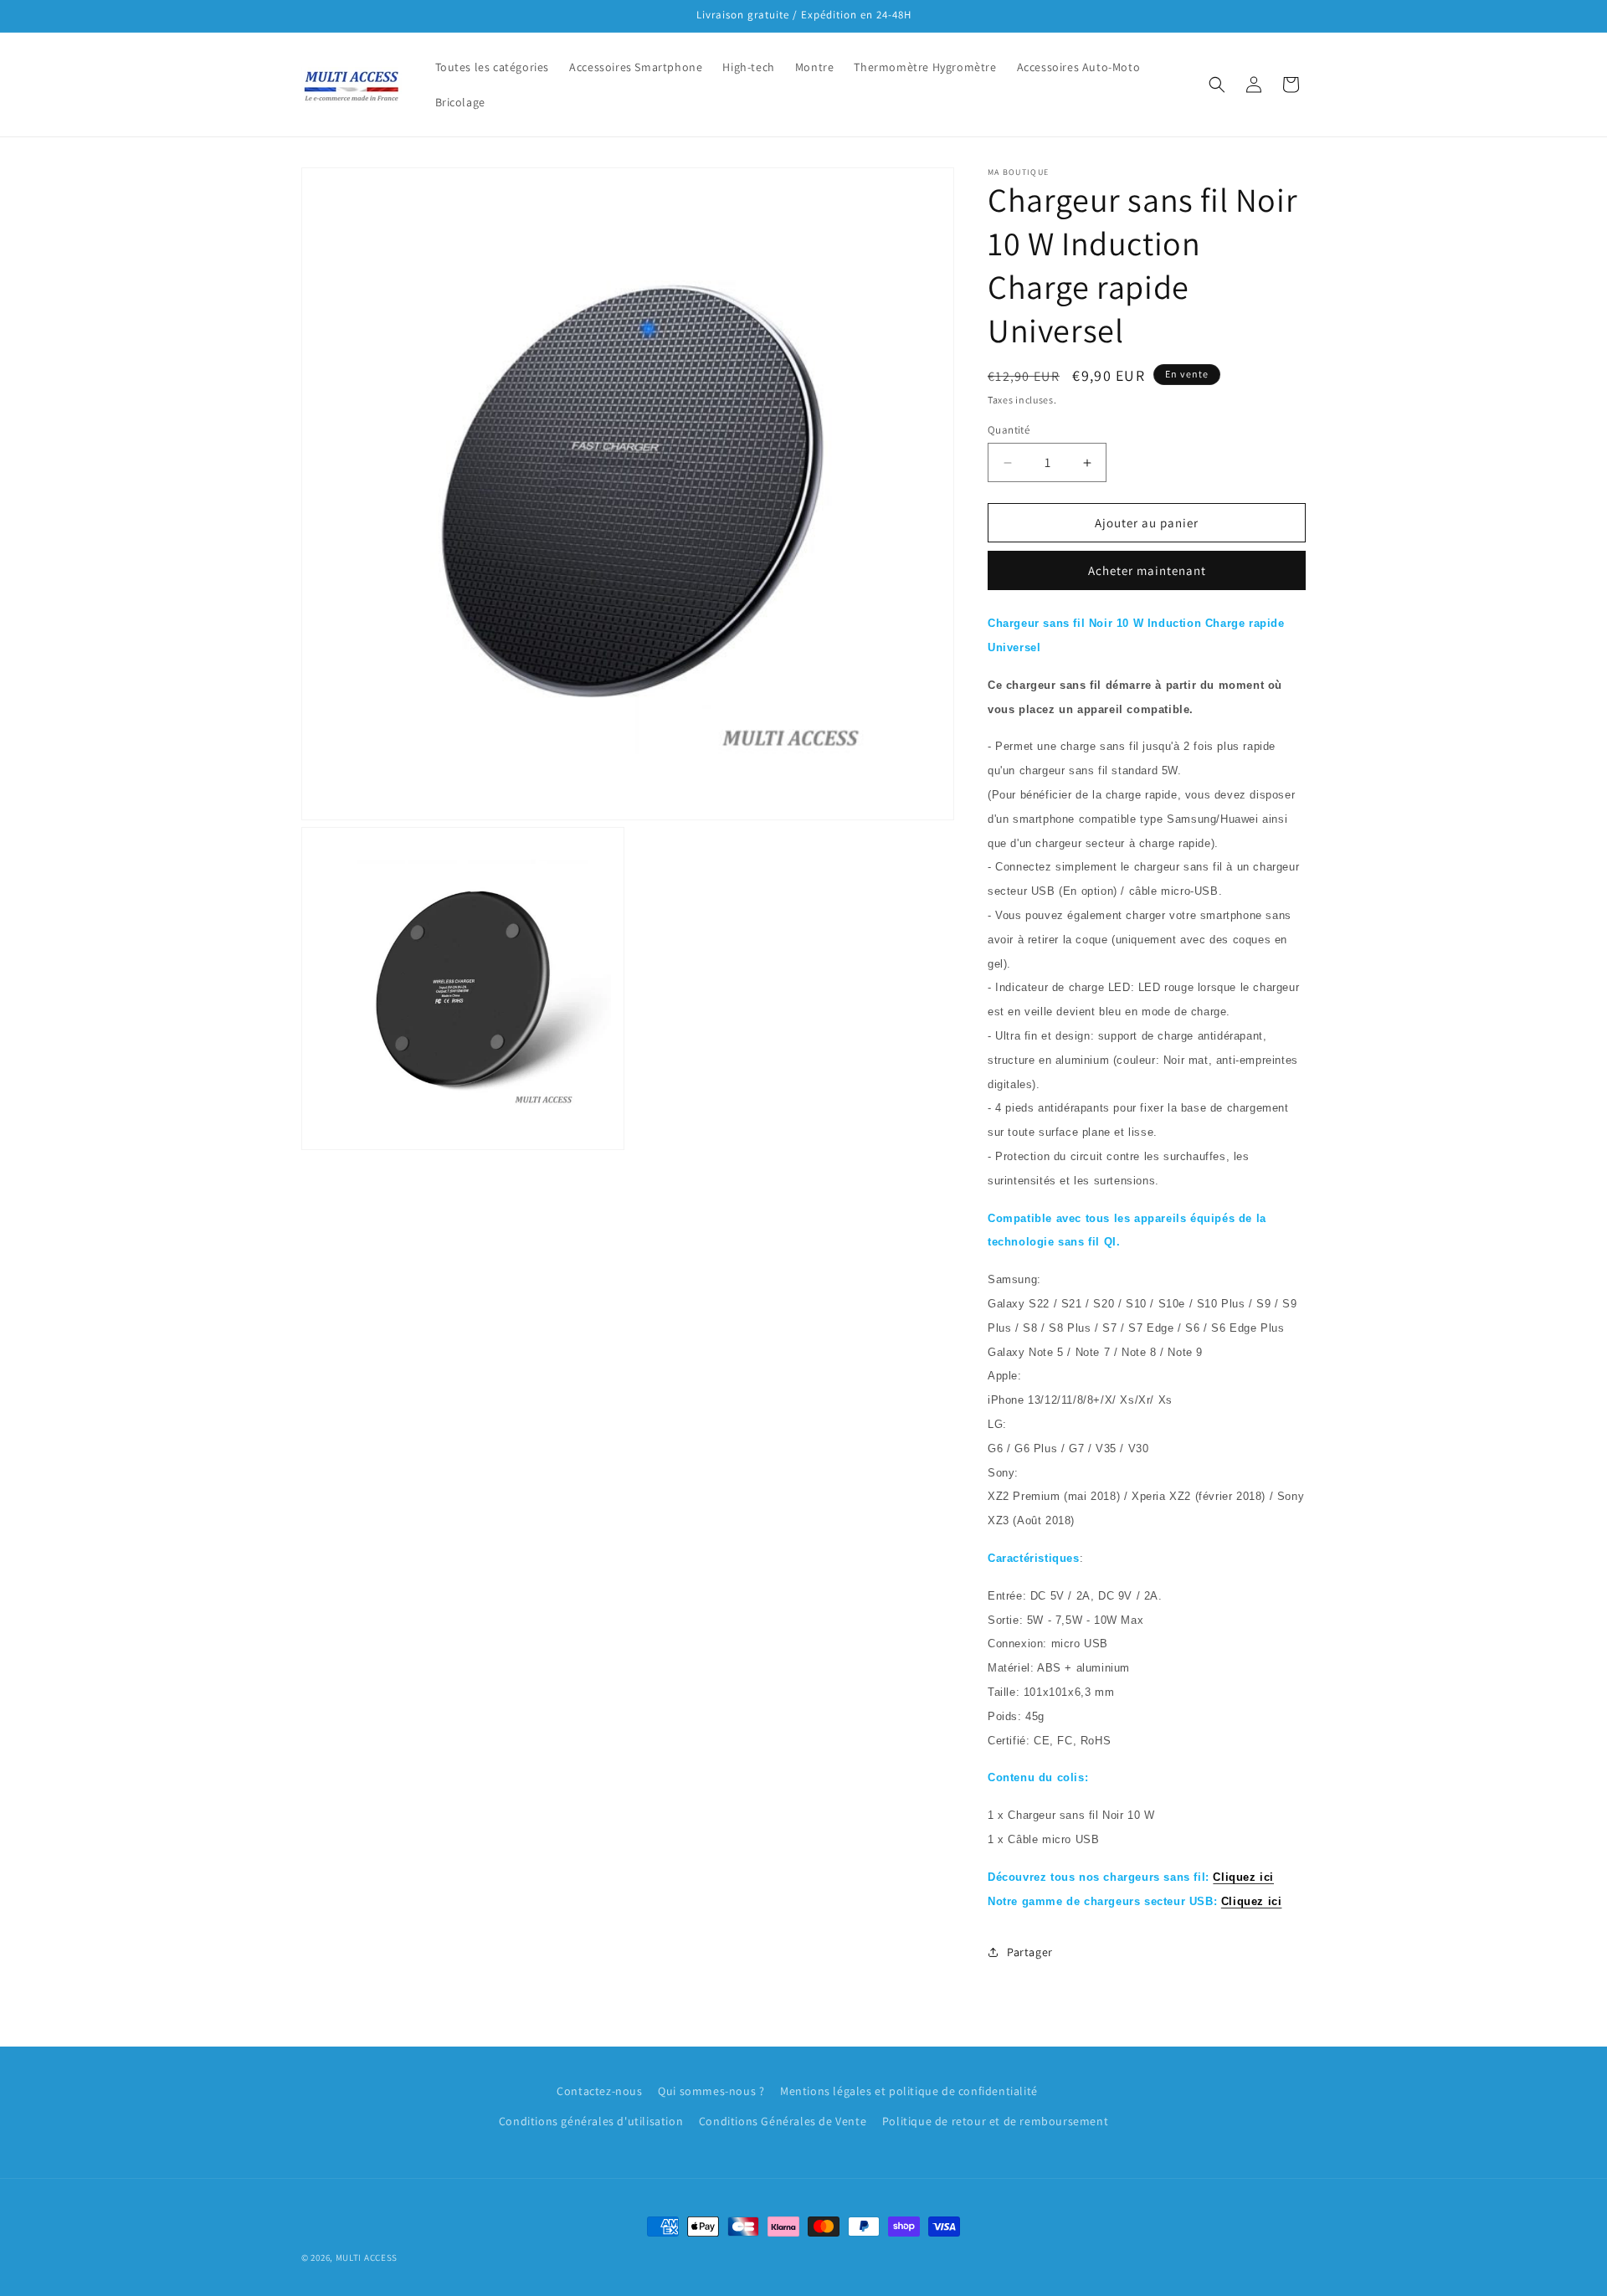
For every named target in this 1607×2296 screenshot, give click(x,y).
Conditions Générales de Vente (783, 2121)
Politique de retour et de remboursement (995, 2121)
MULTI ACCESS (367, 2257)
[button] (1217, 85)
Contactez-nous (599, 2091)
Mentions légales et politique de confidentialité (909, 2091)
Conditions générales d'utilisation (591, 2121)
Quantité (1009, 430)
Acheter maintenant (1147, 570)
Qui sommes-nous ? (711, 2091)
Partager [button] (1030, 1952)
